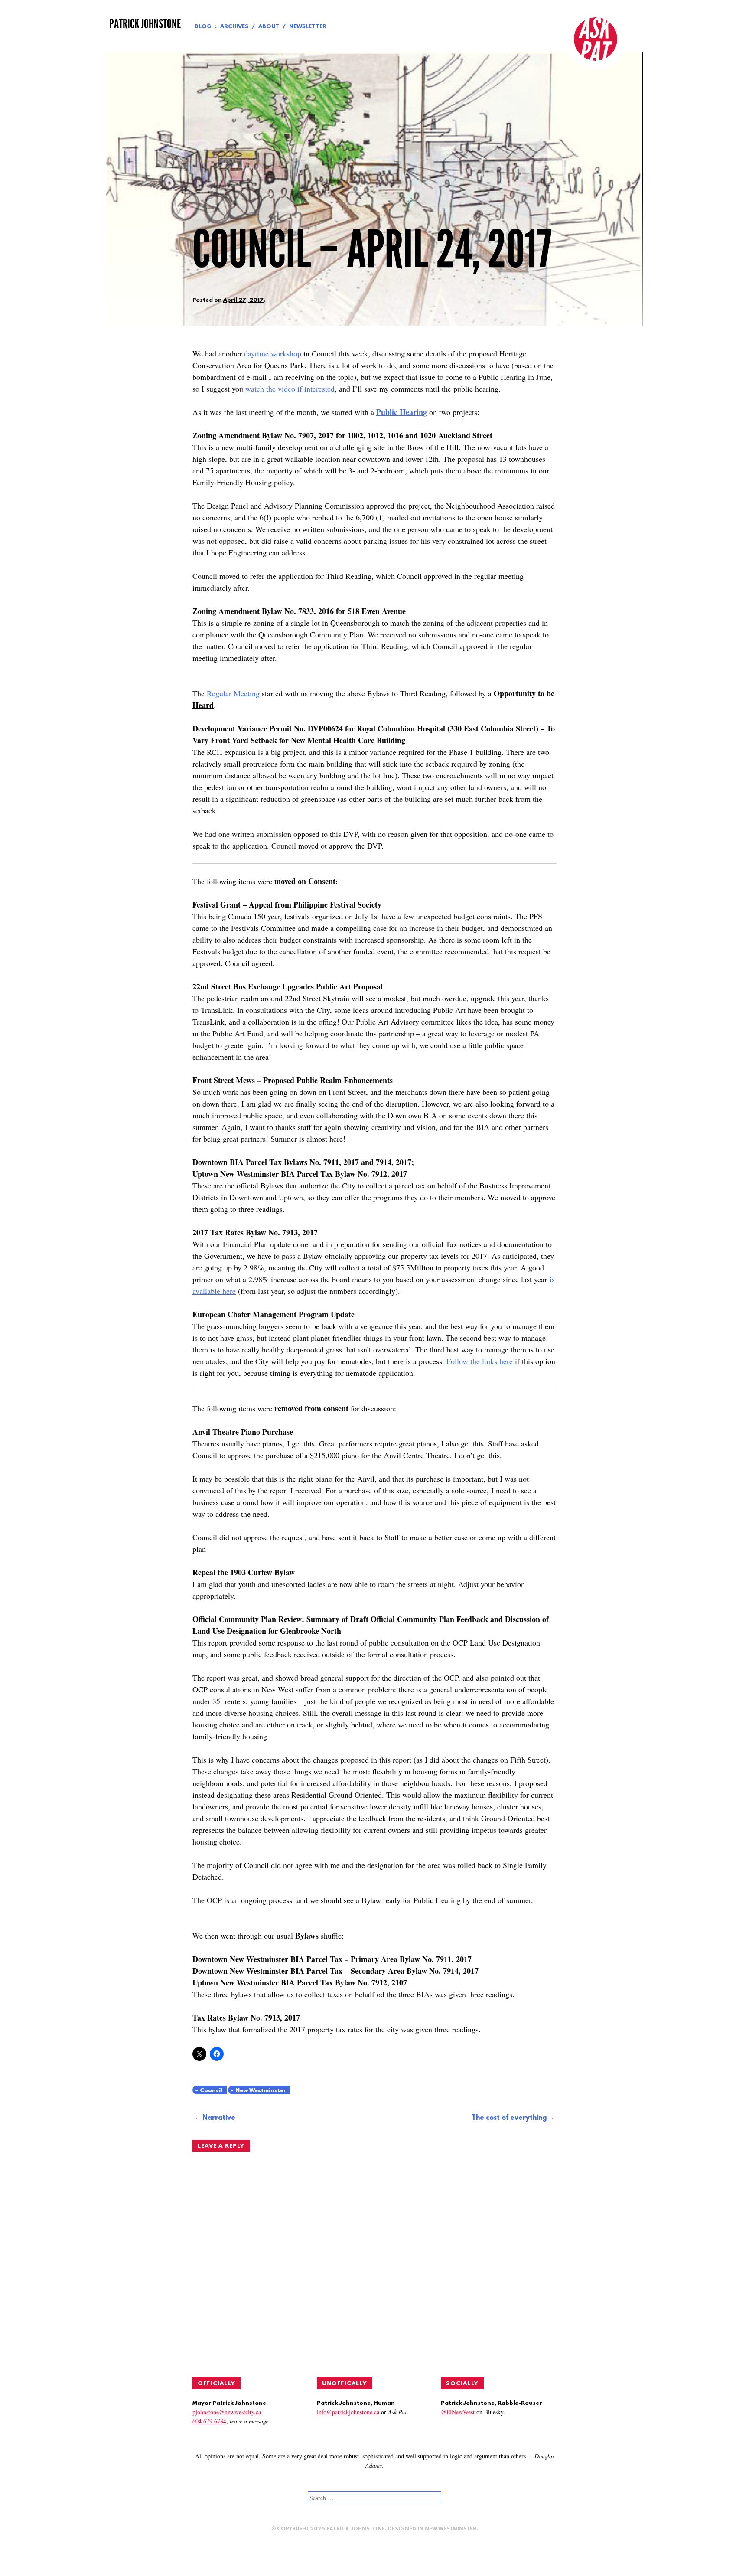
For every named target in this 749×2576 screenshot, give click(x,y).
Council (211, 2091)
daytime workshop (273, 353)
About (269, 27)
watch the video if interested (290, 389)
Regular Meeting (233, 693)
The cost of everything (509, 2118)
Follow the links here (481, 1361)
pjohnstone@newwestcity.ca (227, 2412)
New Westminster (261, 2091)
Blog (203, 27)
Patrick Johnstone (145, 24)
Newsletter (308, 27)
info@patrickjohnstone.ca (348, 2412)
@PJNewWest (458, 2412)
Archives (234, 27)
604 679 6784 (209, 2421)
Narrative (219, 2118)
